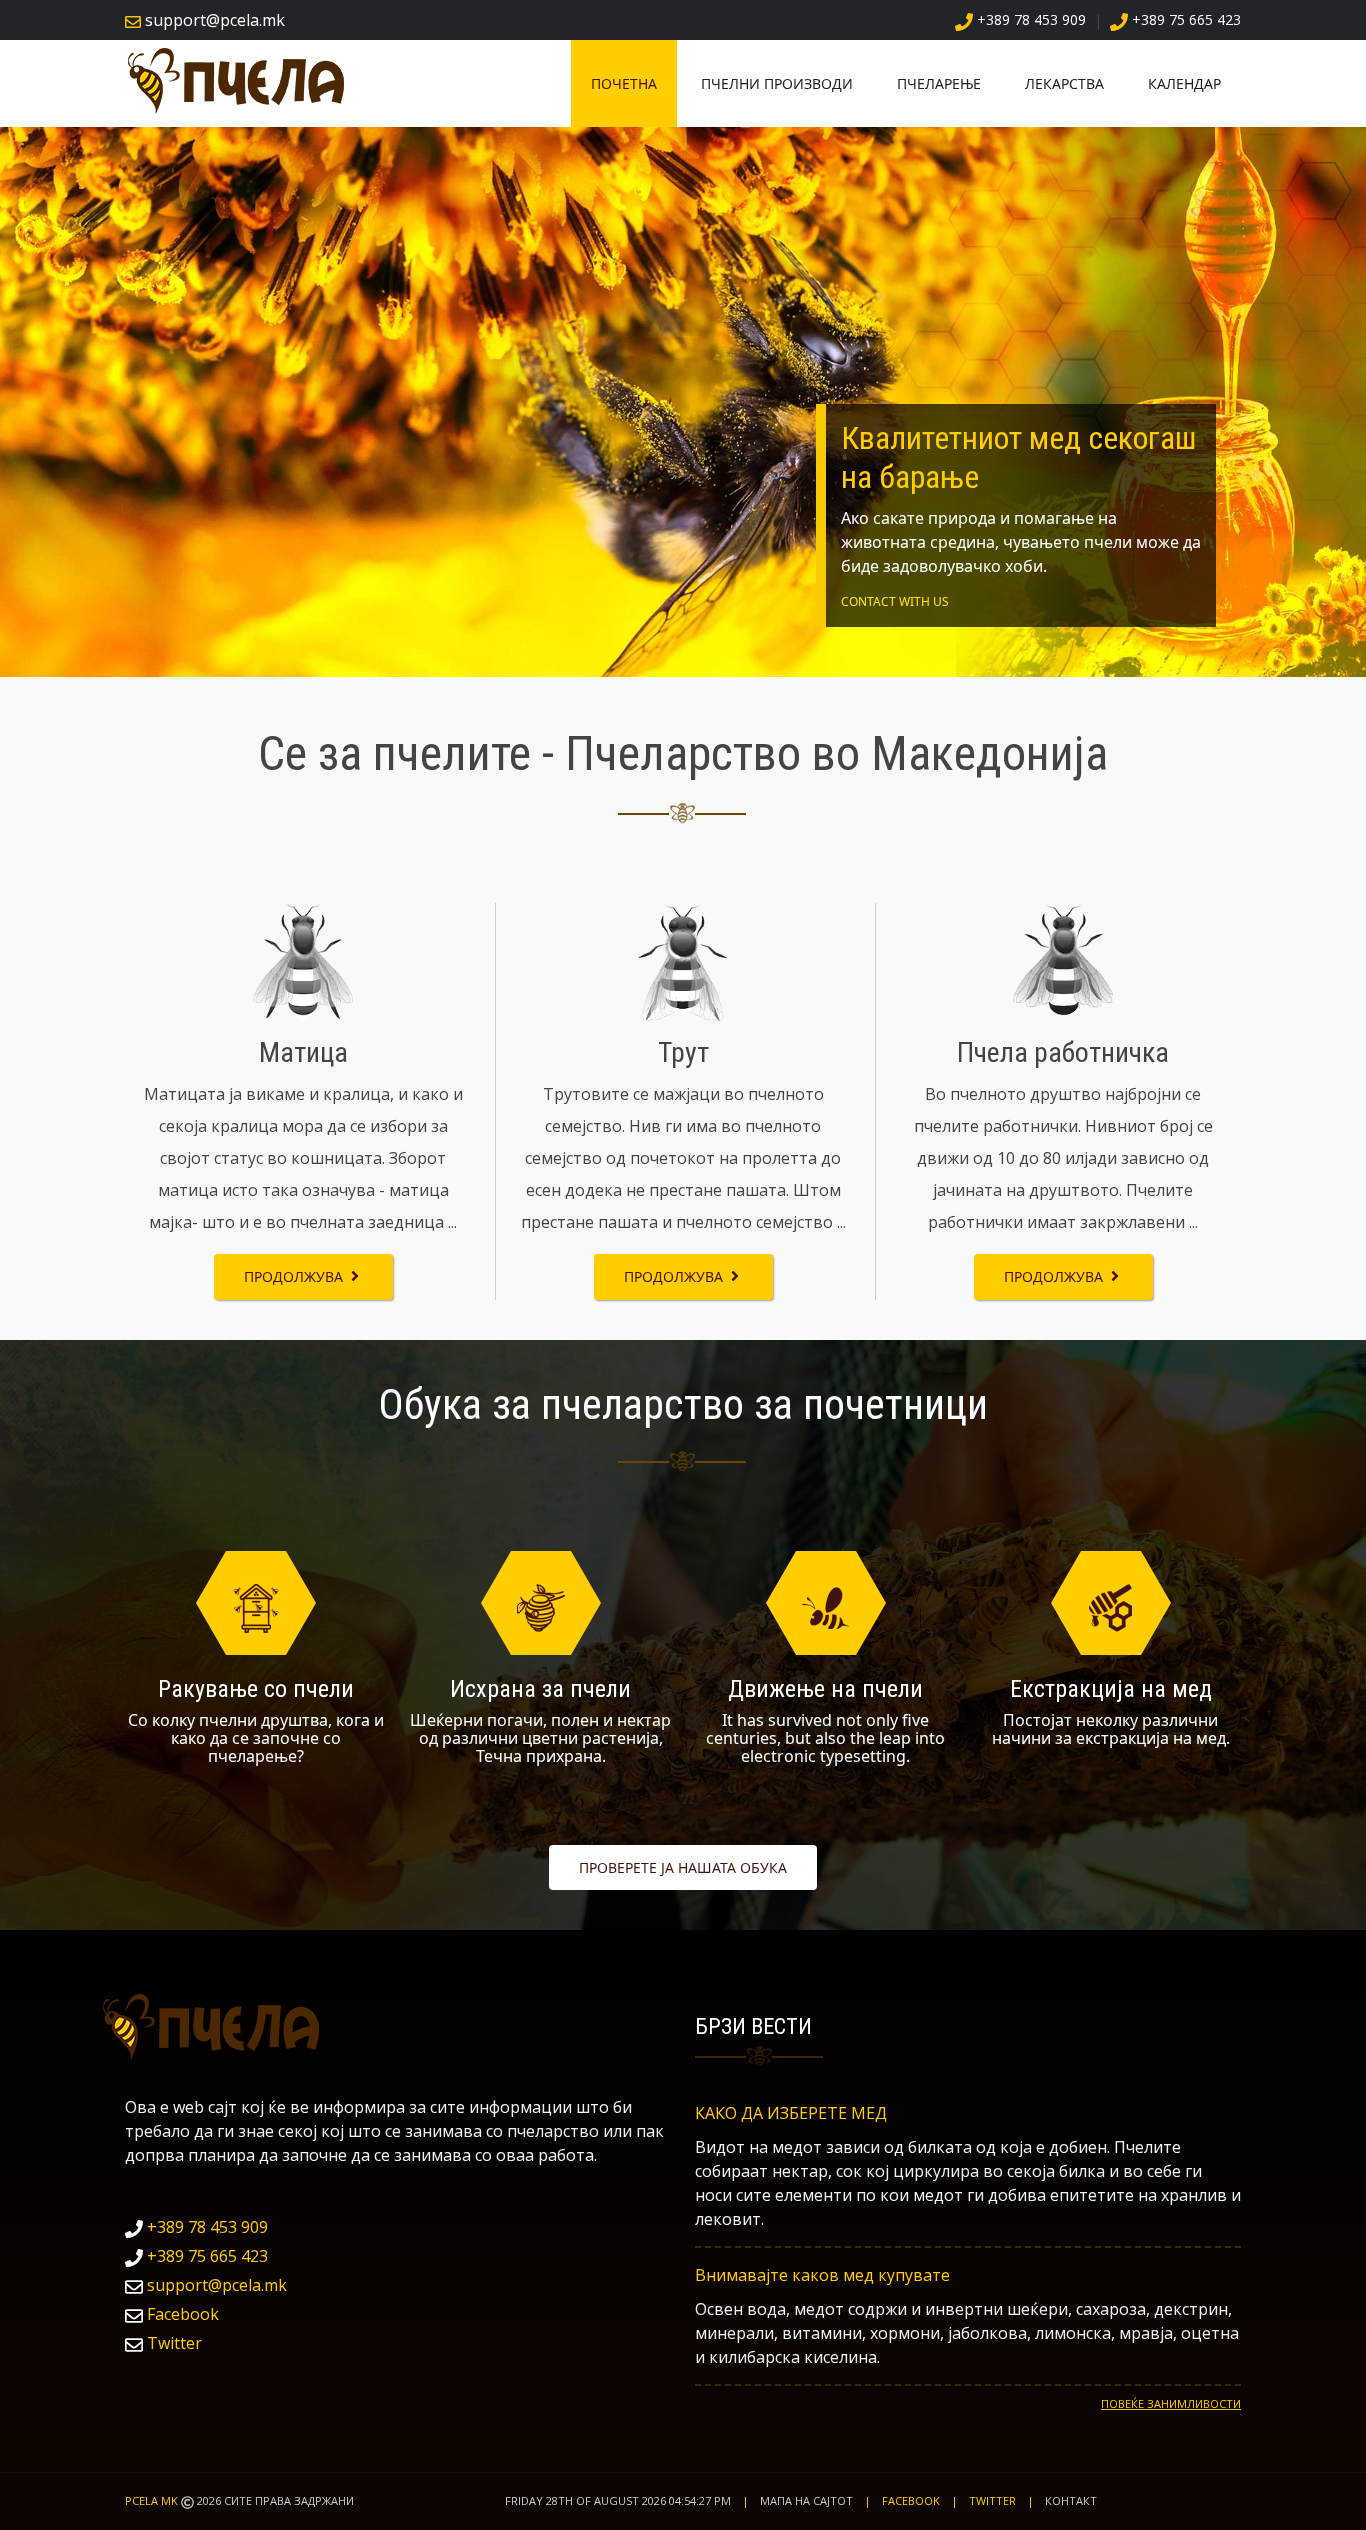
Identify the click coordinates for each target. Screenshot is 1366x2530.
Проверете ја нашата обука (683, 1867)
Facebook (181, 2314)
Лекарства (1064, 83)
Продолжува (295, 1276)
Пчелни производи (777, 83)
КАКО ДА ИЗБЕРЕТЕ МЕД (791, 2113)
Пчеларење (939, 83)
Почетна (624, 83)
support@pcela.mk (217, 2285)
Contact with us (895, 601)
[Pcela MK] (242, 79)
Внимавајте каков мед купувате (822, 2275)
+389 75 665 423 (205, 2256)
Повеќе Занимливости (1171, 2403)
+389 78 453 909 (205, 2227)
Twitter (172, 2343)
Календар (1184, 83)
